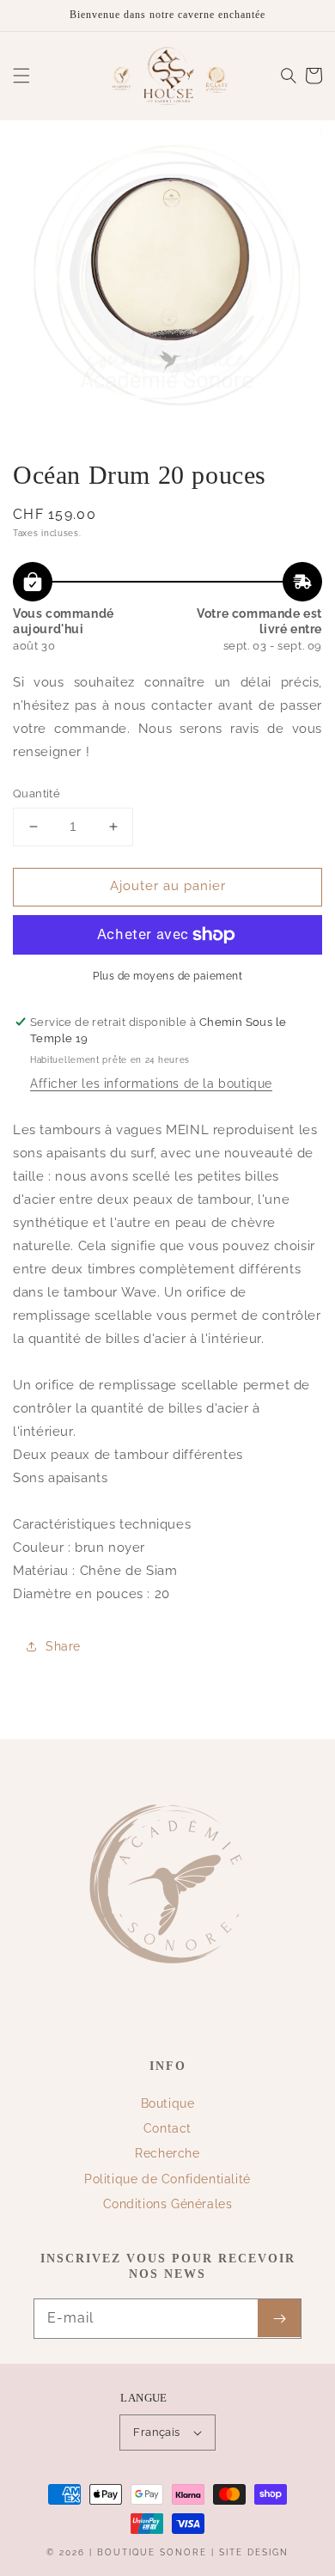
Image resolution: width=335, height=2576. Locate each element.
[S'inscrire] (279, 2318)
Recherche (167, 2153)
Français (156, 2432)
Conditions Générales (168, 2204)
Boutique (168, 2103)
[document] (167, 278)
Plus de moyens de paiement (167, 976)
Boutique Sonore (152, 2552)
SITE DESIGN (254, 2552)
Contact (167, 2128)
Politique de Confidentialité (167, 2179)
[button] (21, 76)
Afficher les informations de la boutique (151, 1084)
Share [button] (63, 1646)
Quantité (37, 794)
